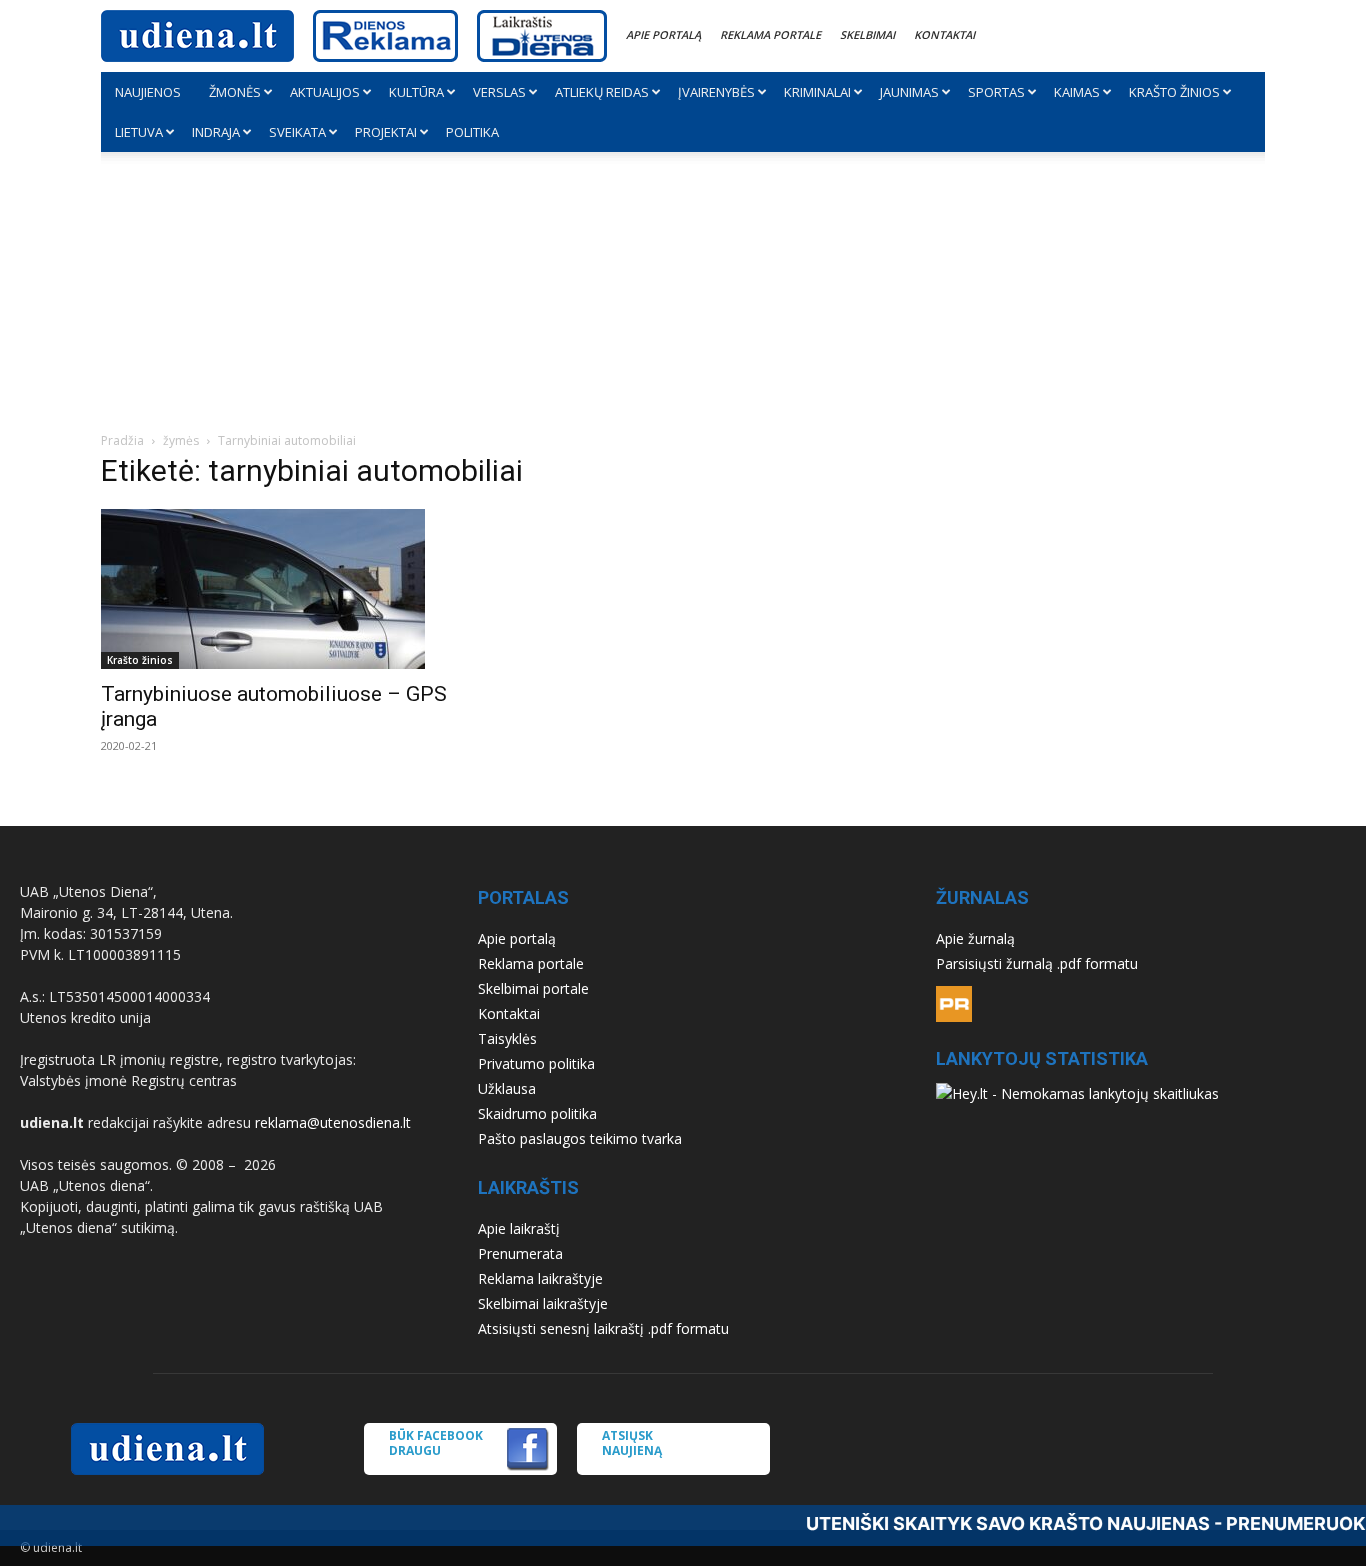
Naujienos (148, 92)
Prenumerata (520, 1253)
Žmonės (235, 92)
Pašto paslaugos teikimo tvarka (580, 1138)
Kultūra (416, 92)
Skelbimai (867, 34)
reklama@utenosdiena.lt (333, 1122)
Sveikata (297, 132)
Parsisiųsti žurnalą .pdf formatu (1037, 963)
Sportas (996, 92)
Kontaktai (944, 34)
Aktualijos (325, 92)
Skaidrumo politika (537, 1113)
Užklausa (507, 1088)
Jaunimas (909, 92)
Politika (472, 132)
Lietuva (139, 132)
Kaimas (1077, 92)
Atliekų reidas (602, 92)
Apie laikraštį (519, 1228)
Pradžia (122, 440)
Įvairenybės (716, 92)
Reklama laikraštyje (540, 1278)
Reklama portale (770, 34)
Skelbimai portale (533, 988)
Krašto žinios (1174, 92)
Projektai (386, 132)
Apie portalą (663, 34)
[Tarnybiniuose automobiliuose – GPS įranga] (279, 589)
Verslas (499, 92)
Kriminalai (817, 92)
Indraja (216, 132)
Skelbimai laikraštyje (543, 1303)
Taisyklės (507, 1038)
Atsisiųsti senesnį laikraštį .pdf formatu (603, 1328)
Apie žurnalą (975, 938)
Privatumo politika (536, 1063)
